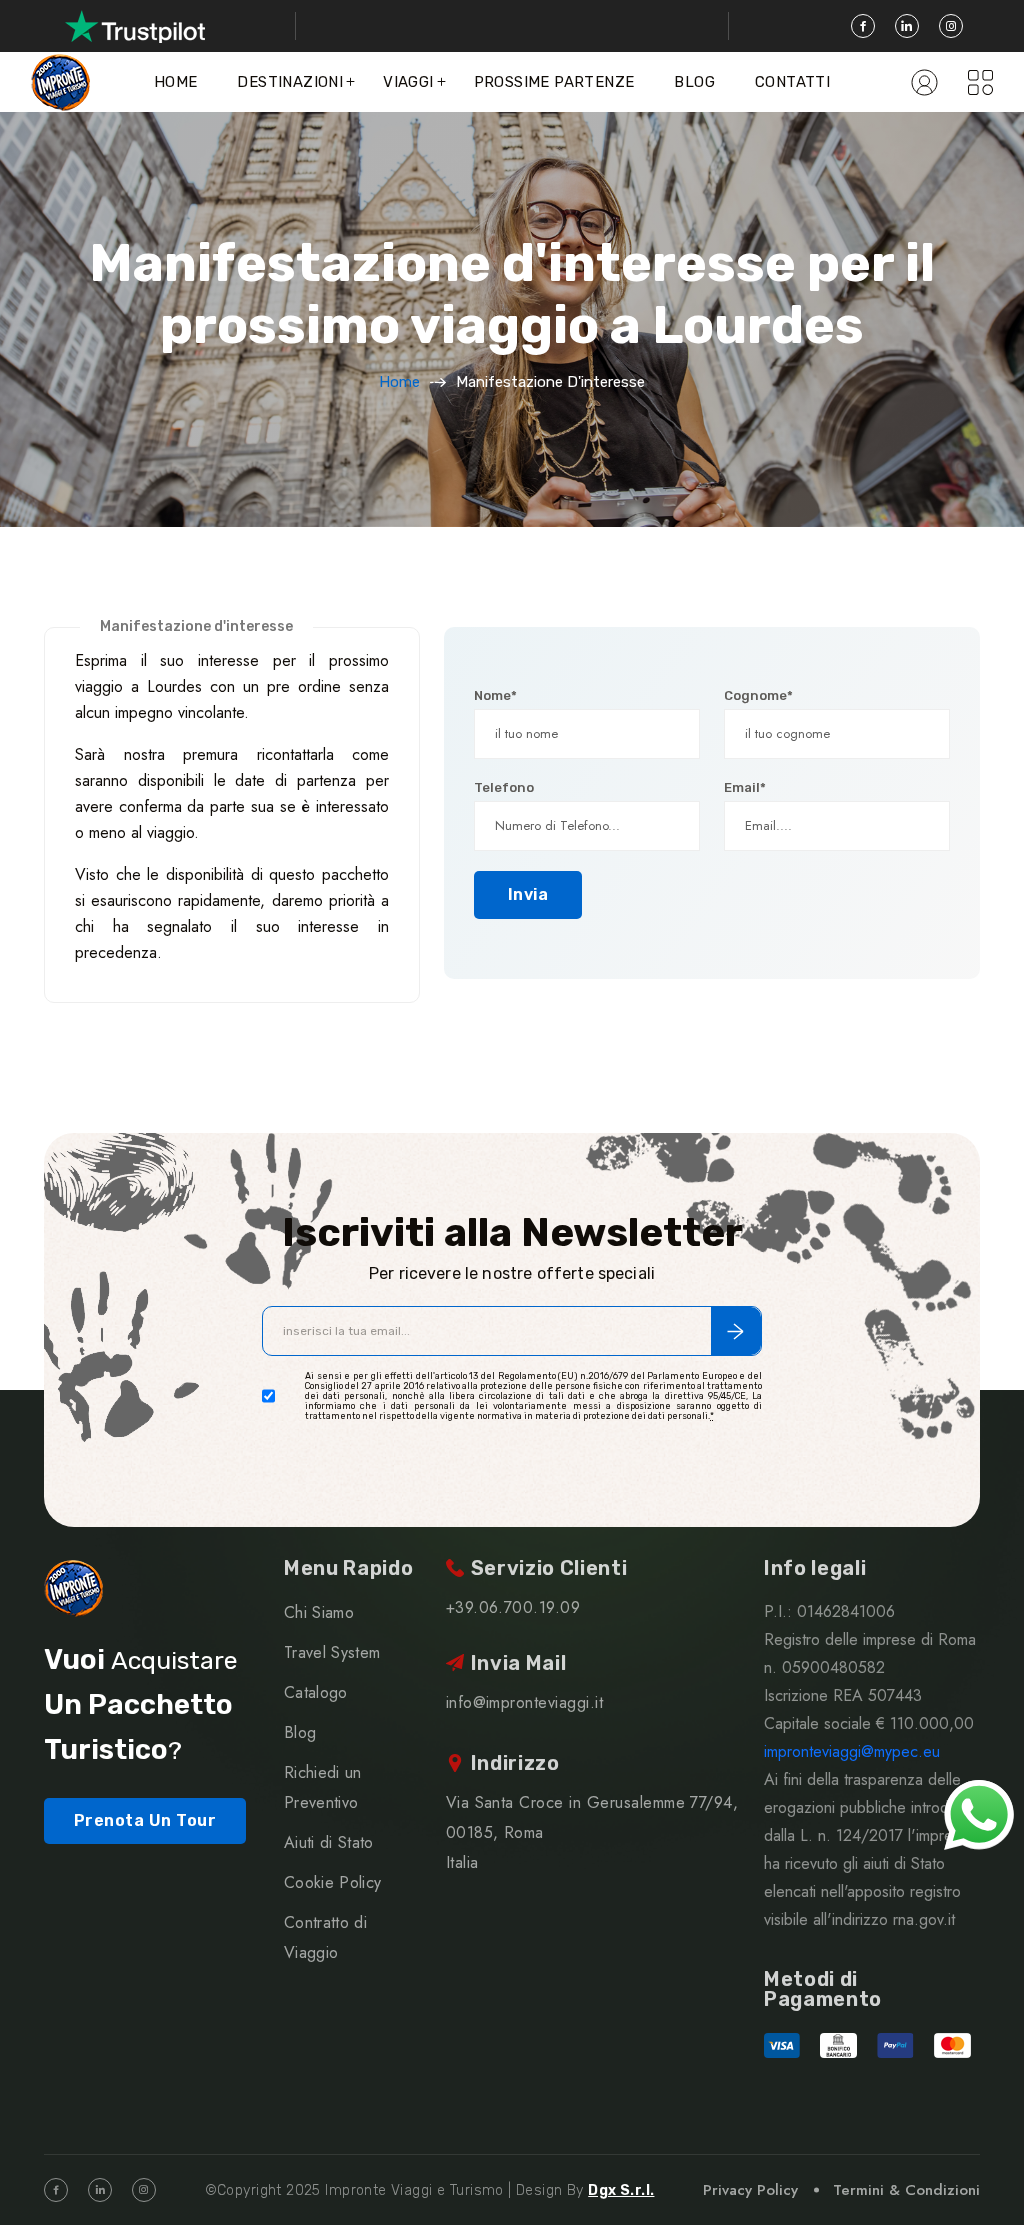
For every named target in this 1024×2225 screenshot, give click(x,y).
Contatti (792, 82)
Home (176, 82)
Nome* (495, 695)
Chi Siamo (319, 1612)
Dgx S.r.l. (621, 2190)
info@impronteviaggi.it (525, 1702)
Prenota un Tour (145, 1820)
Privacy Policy (750, 2190)
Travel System (332, 1652)
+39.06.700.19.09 (513, 1607)
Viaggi (408, 82)
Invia (528, 894)
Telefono (504, 787)
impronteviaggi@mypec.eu (852, 1751)
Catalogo (316, 1692)
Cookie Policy (332, 1882)
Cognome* (758, 695)
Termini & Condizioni (906, 2190)
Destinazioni (290, 82)
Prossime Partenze (554, 82)
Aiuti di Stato (328, 1842)
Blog (694, 82)
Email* (745, 787)
